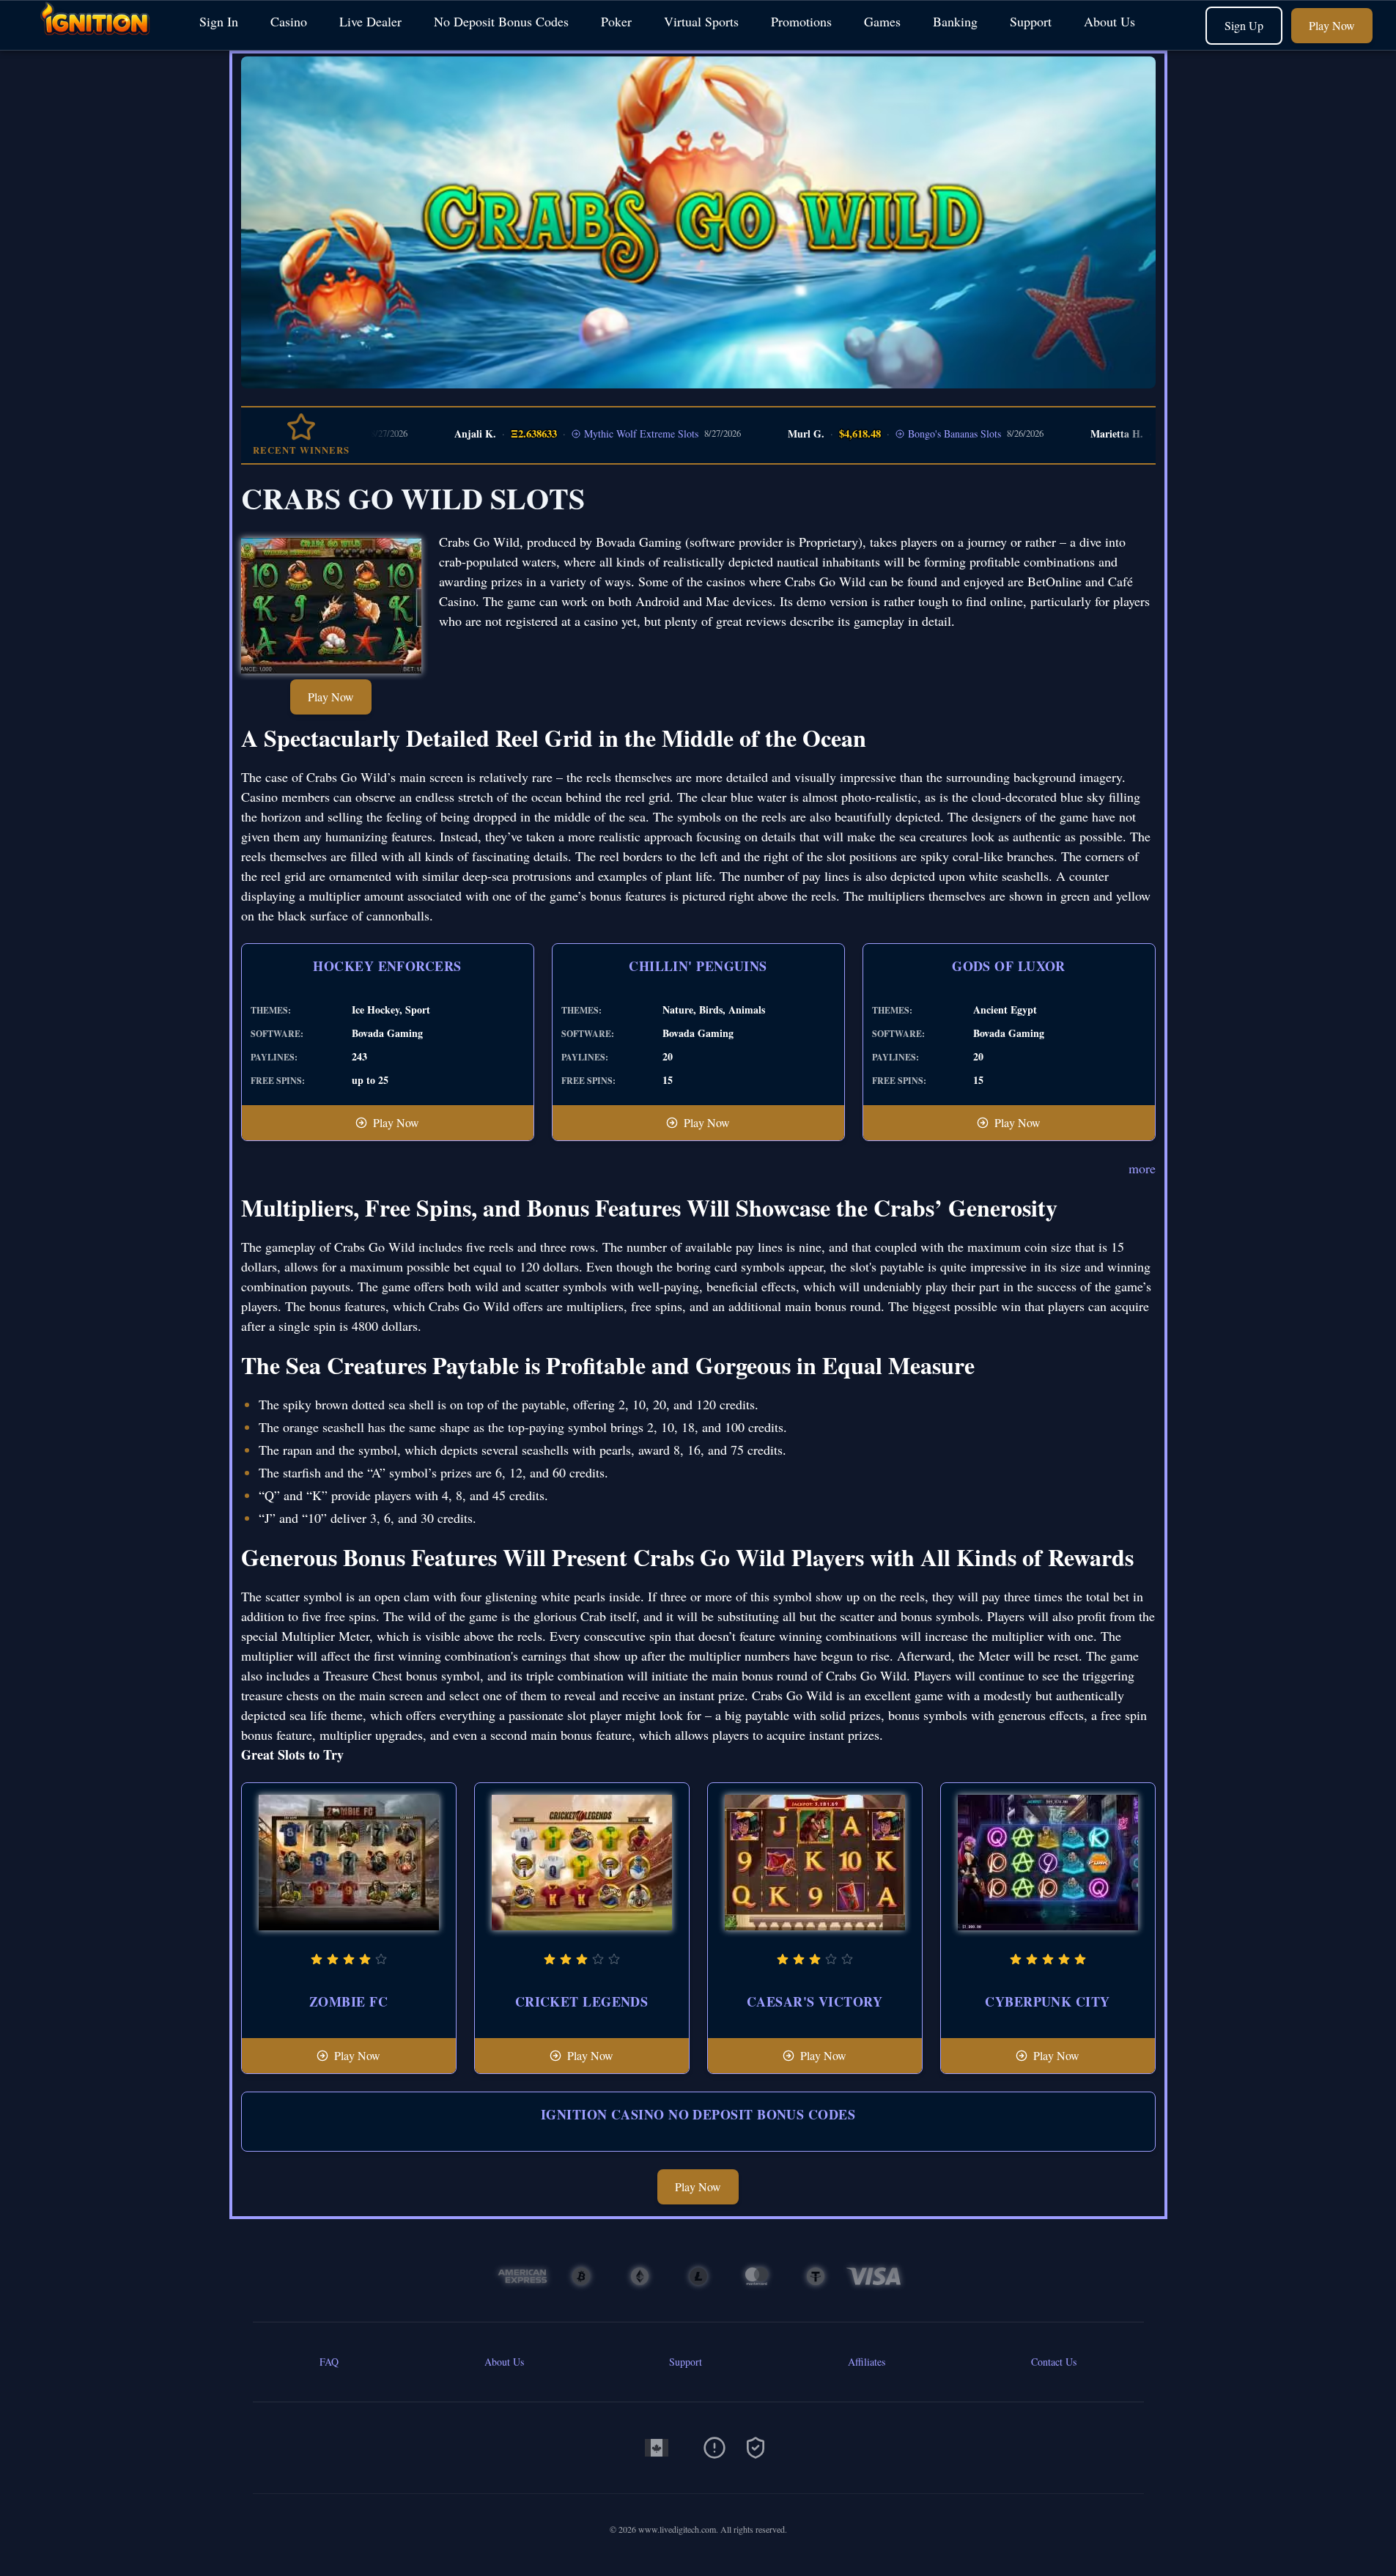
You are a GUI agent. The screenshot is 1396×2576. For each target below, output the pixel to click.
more (1142, 1168)
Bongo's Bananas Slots (895, 433)
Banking (955, 21)
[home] (97, 39)
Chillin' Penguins (698, 966)
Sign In (219, 21)
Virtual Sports (701, 21)
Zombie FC (348, 2001)
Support (1031, 21)
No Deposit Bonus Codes (501, 21)
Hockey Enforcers (387, 966)
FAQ (329, 2362)
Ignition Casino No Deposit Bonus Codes (698, 2114)
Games (882, 21)
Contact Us (1054, 2362)
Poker (616, 21)
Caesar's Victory (815, 2001)
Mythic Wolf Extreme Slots (582, 433)
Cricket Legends (582, 2001)
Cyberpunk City (1047, 2001)
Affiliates (867, 2362)
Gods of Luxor (1009, 966)
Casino (289, 21)
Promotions (801, 21)
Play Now (1332, 25)
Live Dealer (370, 21)
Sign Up (1244, 25)
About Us (1109, 21)
